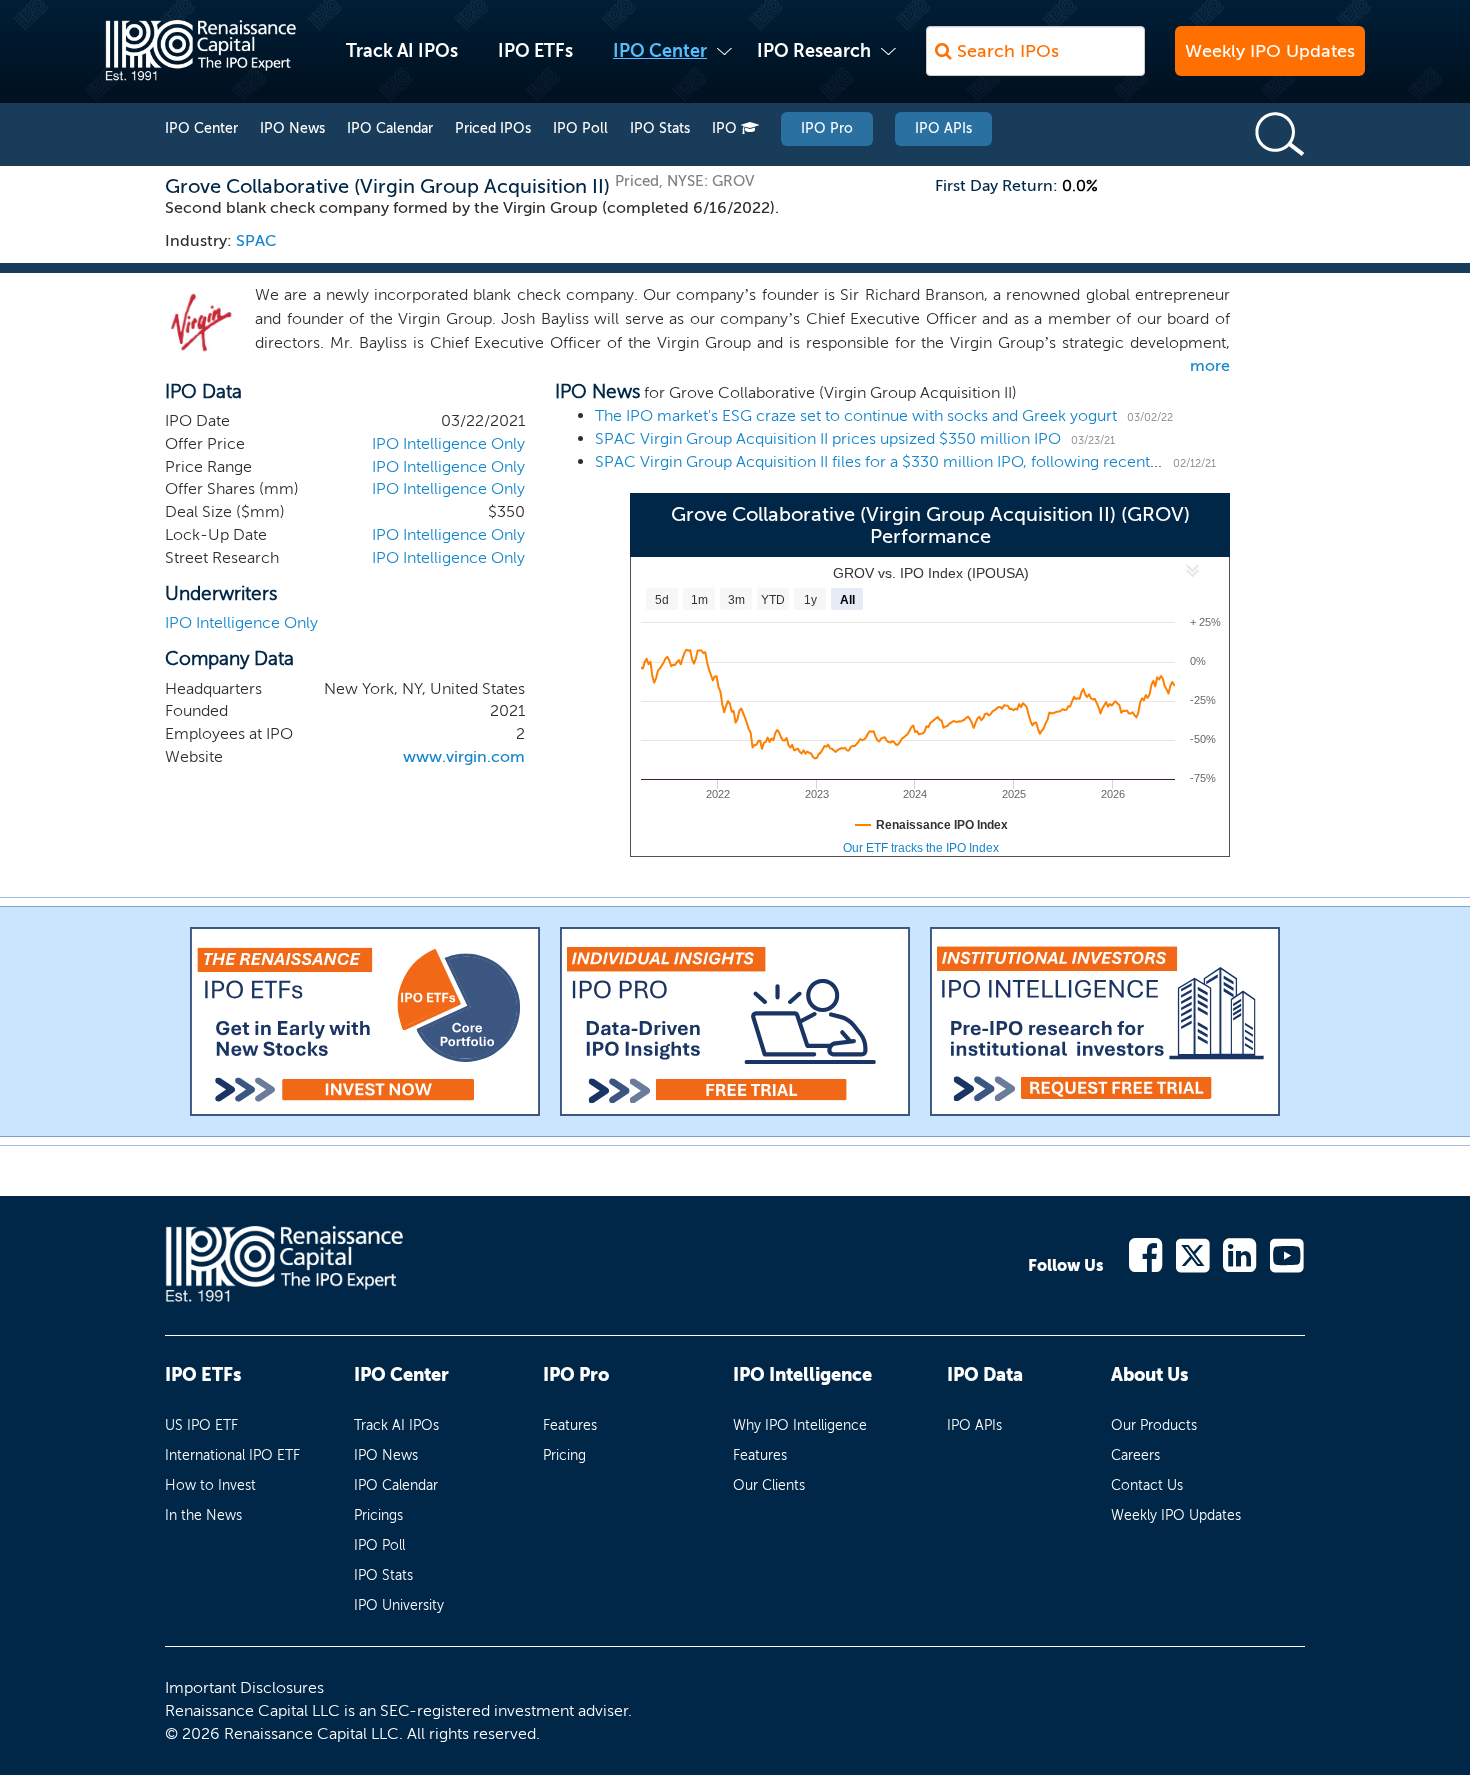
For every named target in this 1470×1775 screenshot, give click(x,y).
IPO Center (660, 51)
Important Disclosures (244, 1687)
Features (570, 1425)
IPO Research (814, 51)
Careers (1135, 1455)
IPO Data (985, 1375)
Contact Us (1147, 1485)
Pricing (564, 1455)
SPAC (256, 240)
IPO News (292, 128)
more (1210, 365)
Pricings (378, 1515)
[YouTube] (1287, 1253)
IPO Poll (580, 128)
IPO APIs (943, 128)
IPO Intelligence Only (448, 443)
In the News (203, 1515)
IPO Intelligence (802, 1375)
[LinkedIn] (1240, 1253)
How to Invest (210, 1485)
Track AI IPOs (402, 51)
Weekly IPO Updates (1270, 51)
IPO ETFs (535, 51)
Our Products (1154, 1425)
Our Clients (769, 1485)
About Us (1149, 1375)
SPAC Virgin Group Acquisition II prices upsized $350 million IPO (828, 438)
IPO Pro (827, 128)
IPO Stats (660, 128)
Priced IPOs (493, 128)
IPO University (399, 1605)
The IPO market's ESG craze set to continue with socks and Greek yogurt (856, 415)
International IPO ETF (232, 1455)
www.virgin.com (464, 756)
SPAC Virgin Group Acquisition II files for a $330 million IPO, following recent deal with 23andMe (942, 461)
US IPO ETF (201, 1425)
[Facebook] (1146, 1253)
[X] (1193, 1253)
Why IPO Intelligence (800, 1425)
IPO (726, 128)
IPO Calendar (390, 128)
